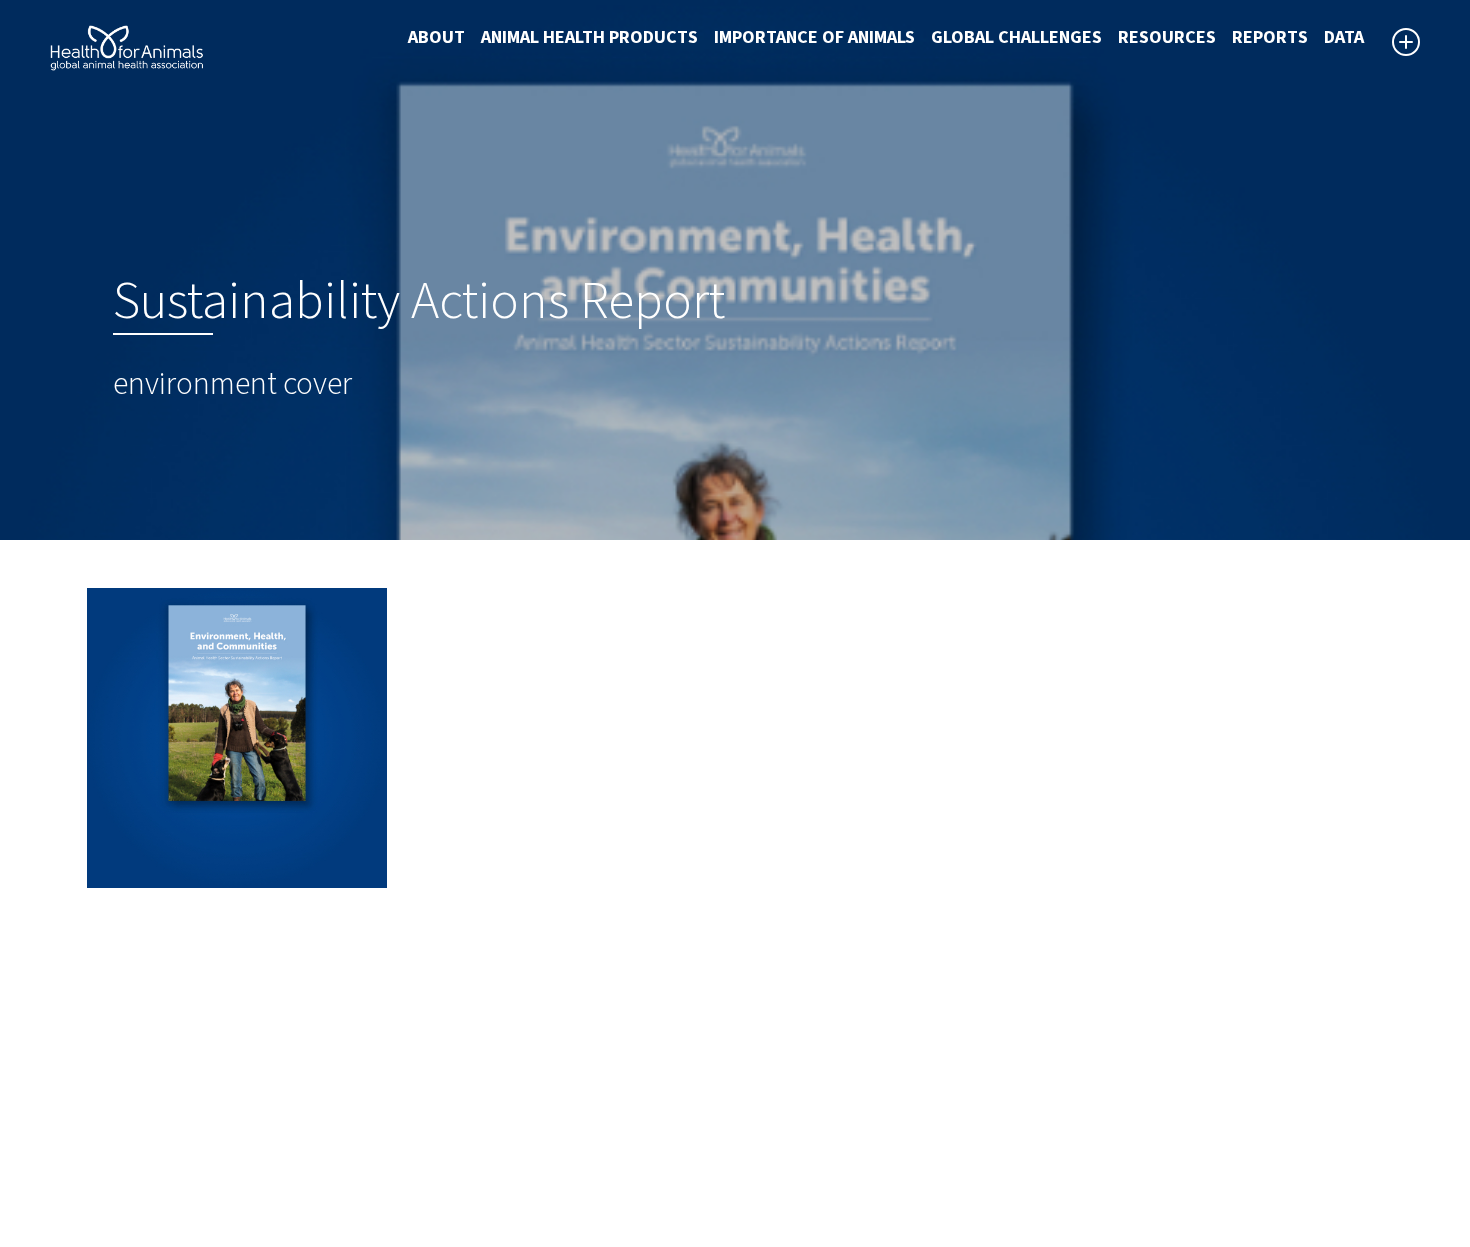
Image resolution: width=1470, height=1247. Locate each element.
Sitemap (781, 1104)
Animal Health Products (589, 37)
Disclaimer (789, 1080)
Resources (1167, 37)
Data (1344, 37)
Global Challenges (1016, 37)
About (436, 37)
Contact (780, 1128)
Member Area (800, 1176)
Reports (1270, 37)
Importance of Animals (814, 37)
